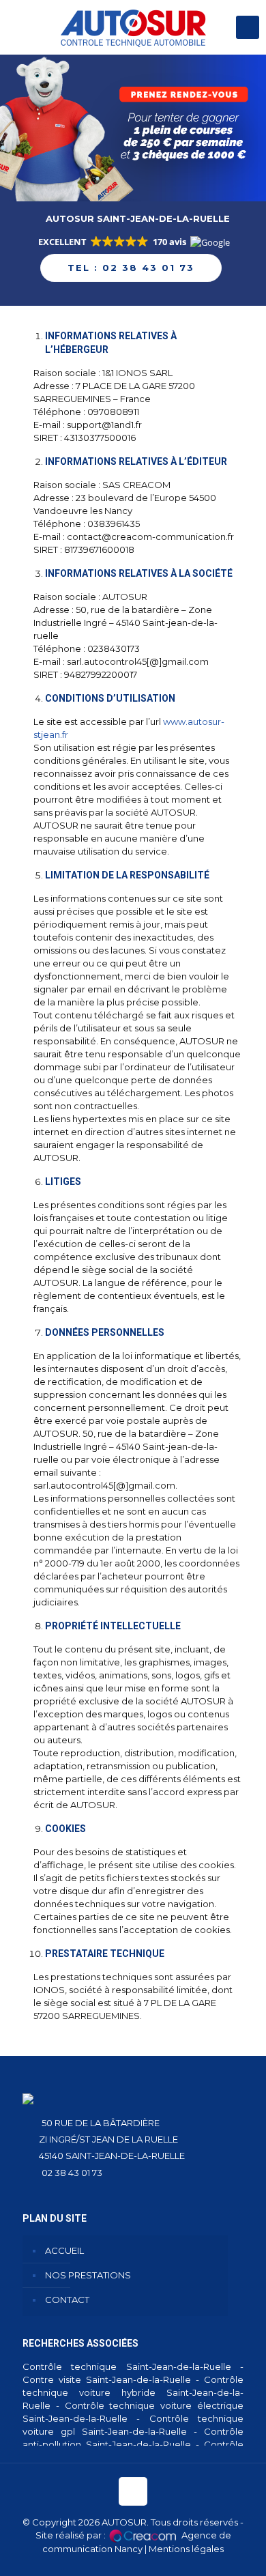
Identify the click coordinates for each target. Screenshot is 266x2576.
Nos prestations (88, 2275)
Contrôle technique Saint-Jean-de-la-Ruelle (127, 2366)
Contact (67, 2300)
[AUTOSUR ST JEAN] (133, 27)
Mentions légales (186, 2549)
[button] (133, 243)
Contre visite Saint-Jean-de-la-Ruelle (107, 2379)
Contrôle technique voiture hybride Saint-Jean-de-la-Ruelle (133, 2392)
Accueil (64, 2250)
